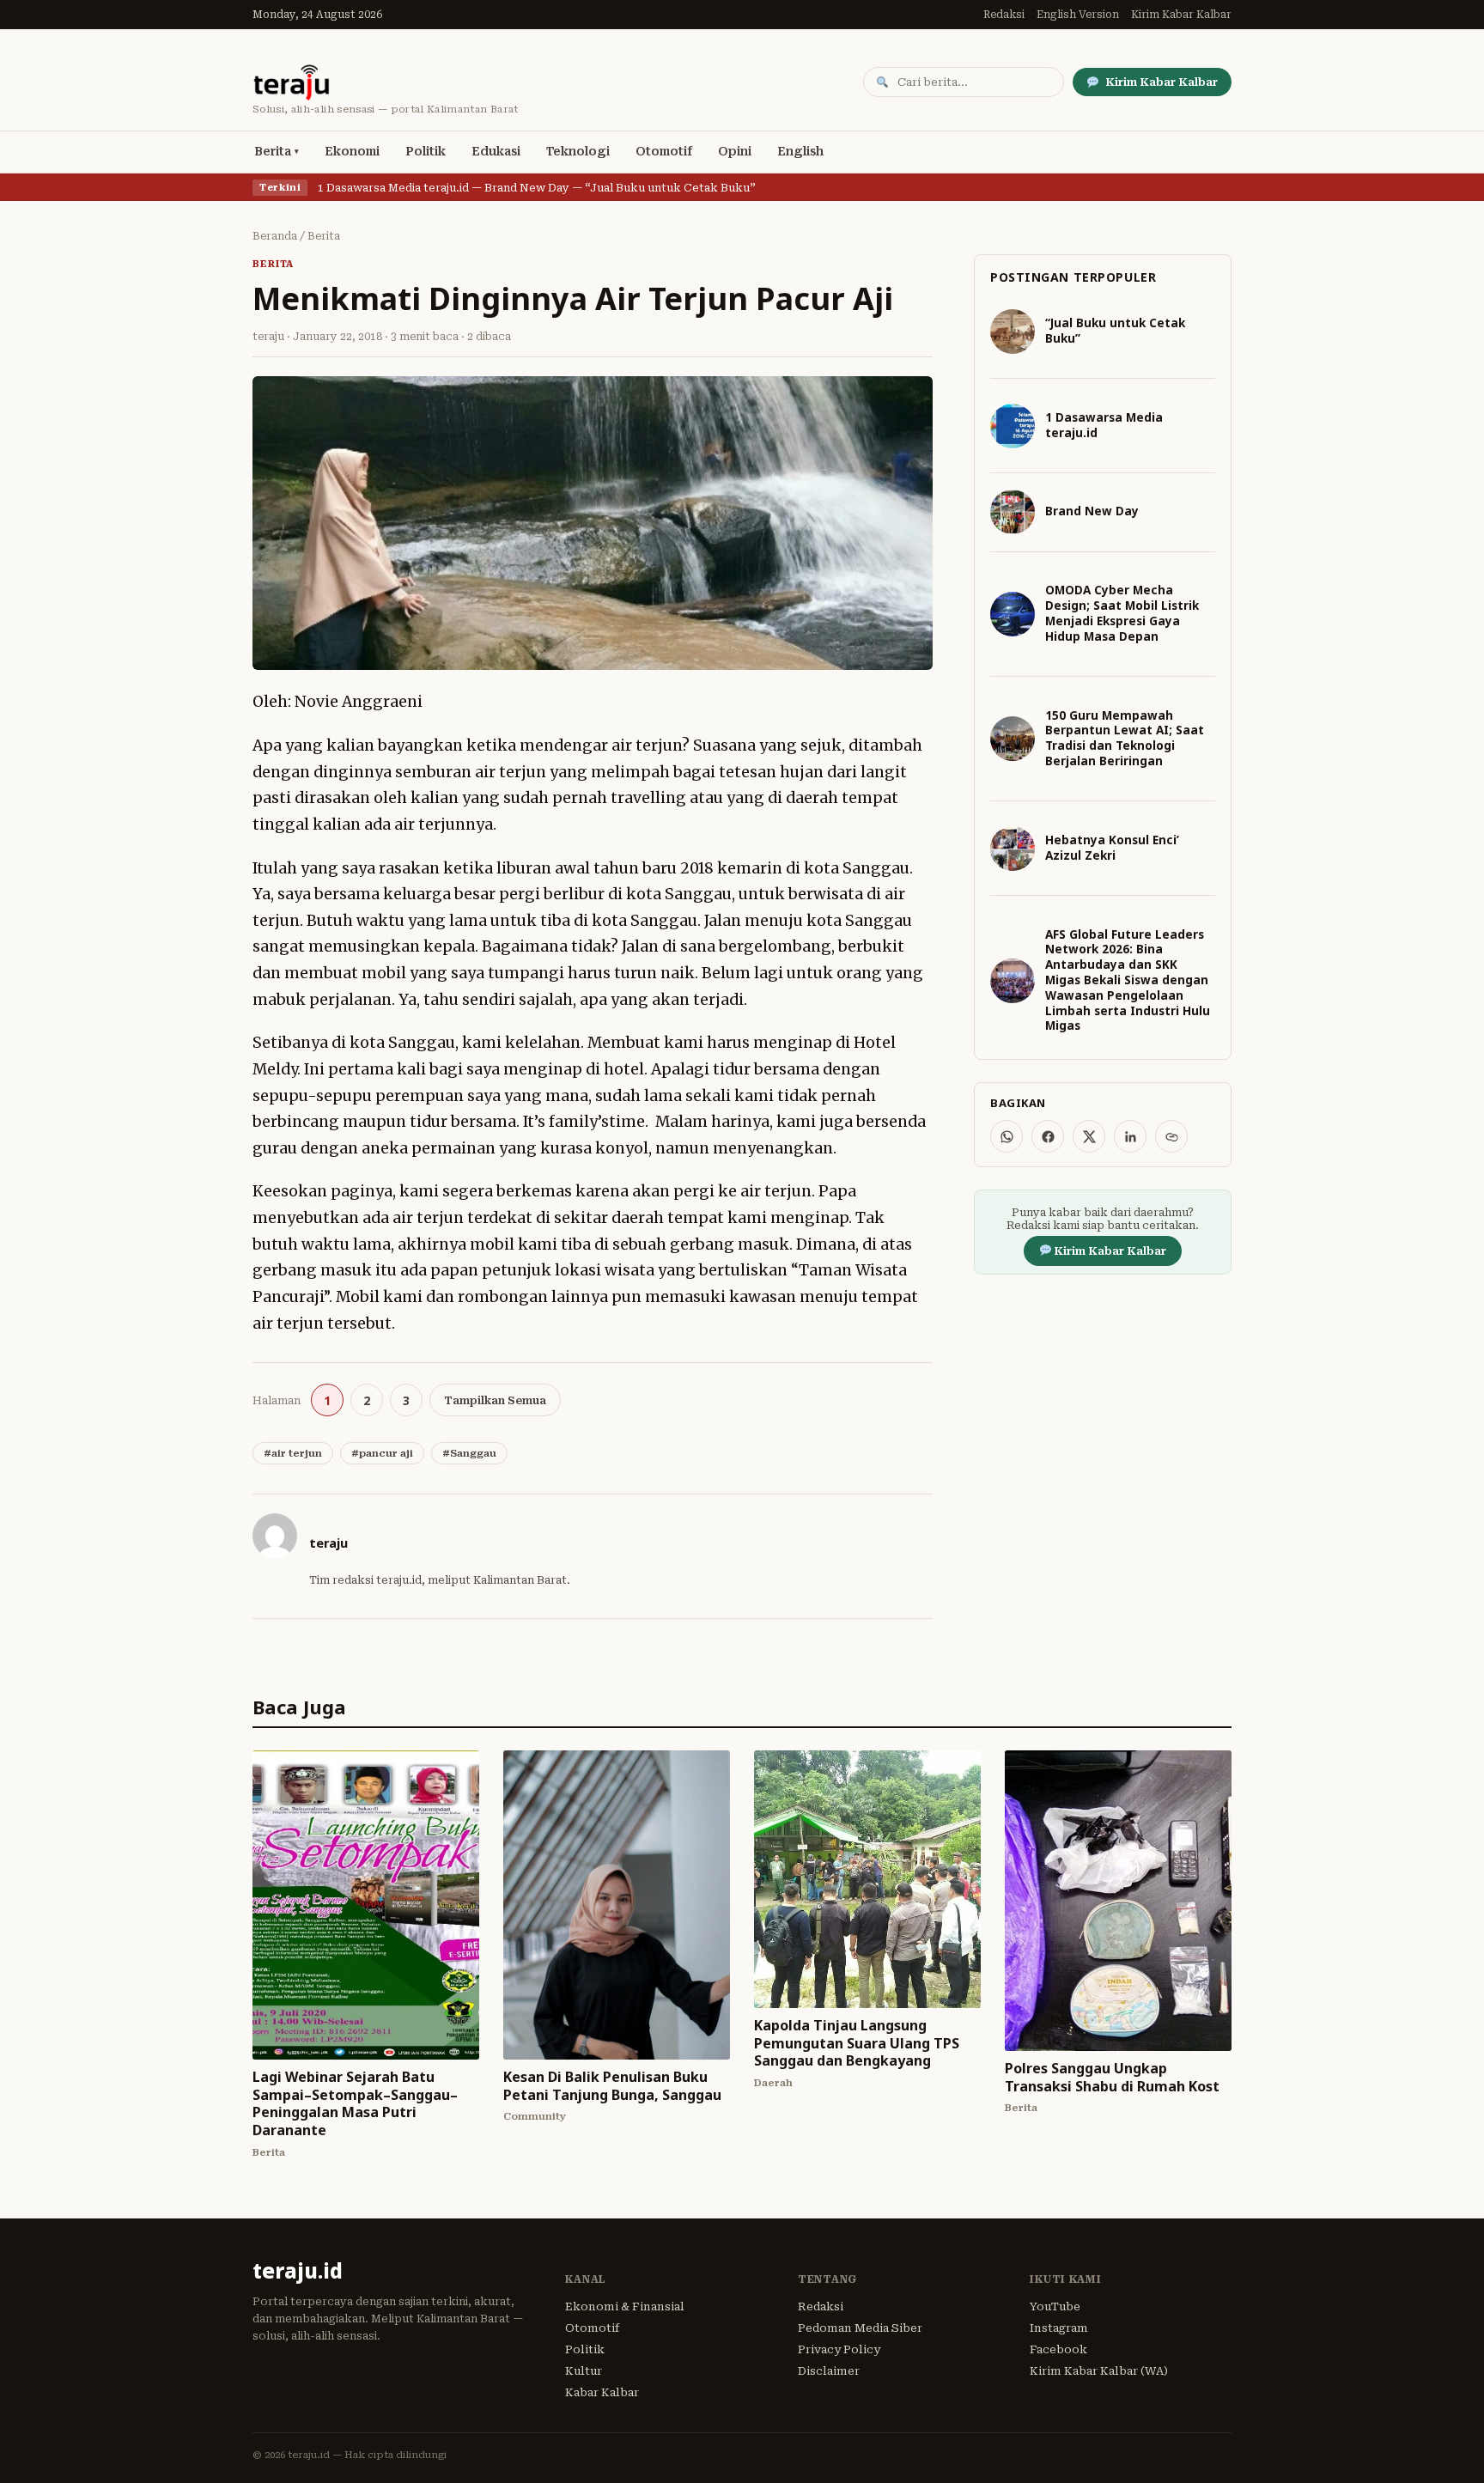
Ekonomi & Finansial (625, 2307)
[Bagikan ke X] (1089, 1136)
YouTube (1055, 2307)
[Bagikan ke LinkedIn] (1130, 1136)
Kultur (584, 2371)
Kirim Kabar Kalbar (1181, 15)
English (800, 151)
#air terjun (293, 1453)
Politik (426, 151)
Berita (273, 151)
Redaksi (1004, 15)
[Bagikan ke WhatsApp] (1007, 1136)
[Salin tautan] (1171, 1136)
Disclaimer (829, 2371)
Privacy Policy (839, 2349)
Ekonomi (352, 151)
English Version (1078, 15)
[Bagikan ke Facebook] (1048, 1136)
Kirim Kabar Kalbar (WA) (1099, 2371)
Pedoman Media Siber (860, 2328)
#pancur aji (382, 1453)
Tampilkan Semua (495, 1400)
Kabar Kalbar (602, 2392)
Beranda (275, 236)
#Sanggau (469, 1453)
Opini (735, 151)
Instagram (1059, 2328)
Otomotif (664, 151)
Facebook (1058, 2349)
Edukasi (496, 151)
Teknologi (578, 151)
